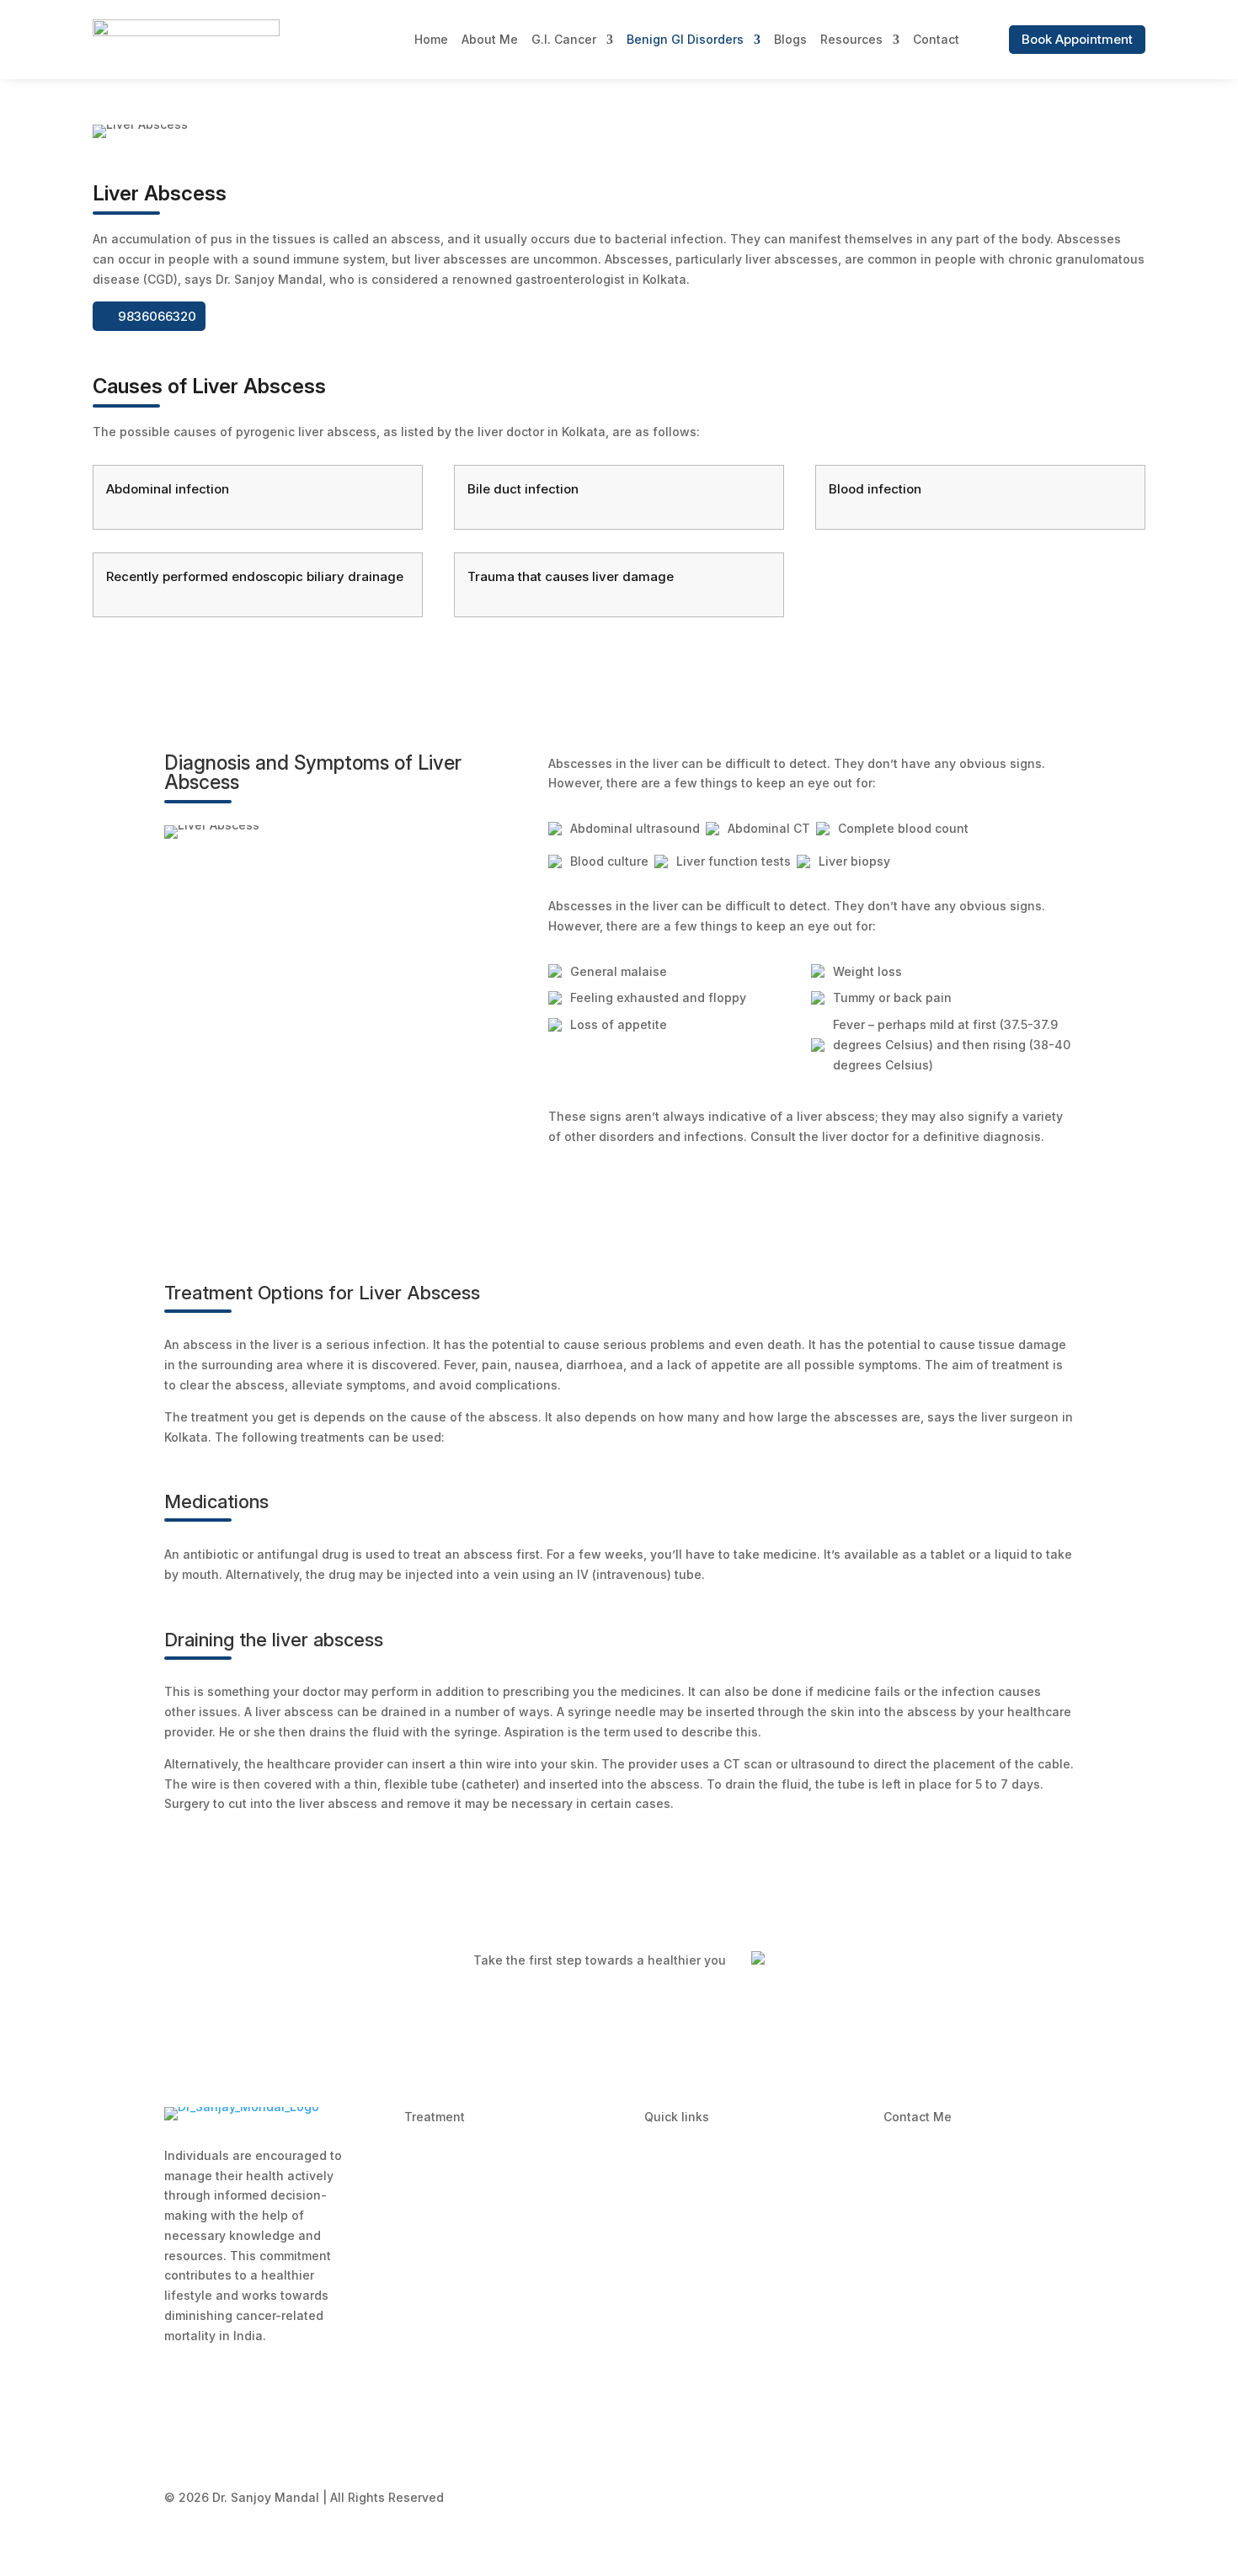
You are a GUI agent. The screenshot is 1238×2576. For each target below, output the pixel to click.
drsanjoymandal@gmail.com (980, 2317)
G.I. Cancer (564, 39)
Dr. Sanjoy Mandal (949, 2162)
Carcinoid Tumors (456, 2162)
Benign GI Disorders (685, 39)
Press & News (685, 2251)
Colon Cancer (444, 2341)
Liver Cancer (441, 2432)
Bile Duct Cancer (453, 2251)
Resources (851, 39)
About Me (490, 39)
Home (431, 39)
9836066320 (157, 316)
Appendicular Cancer (466, 2297)
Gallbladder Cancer (462, 2387)
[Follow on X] (936, 2365)
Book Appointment (1077, 39)
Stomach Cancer (453, 2207)
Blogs (790, 39)
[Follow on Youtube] (974, 2365)
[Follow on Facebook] (897, 2365)
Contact (936, 39)
